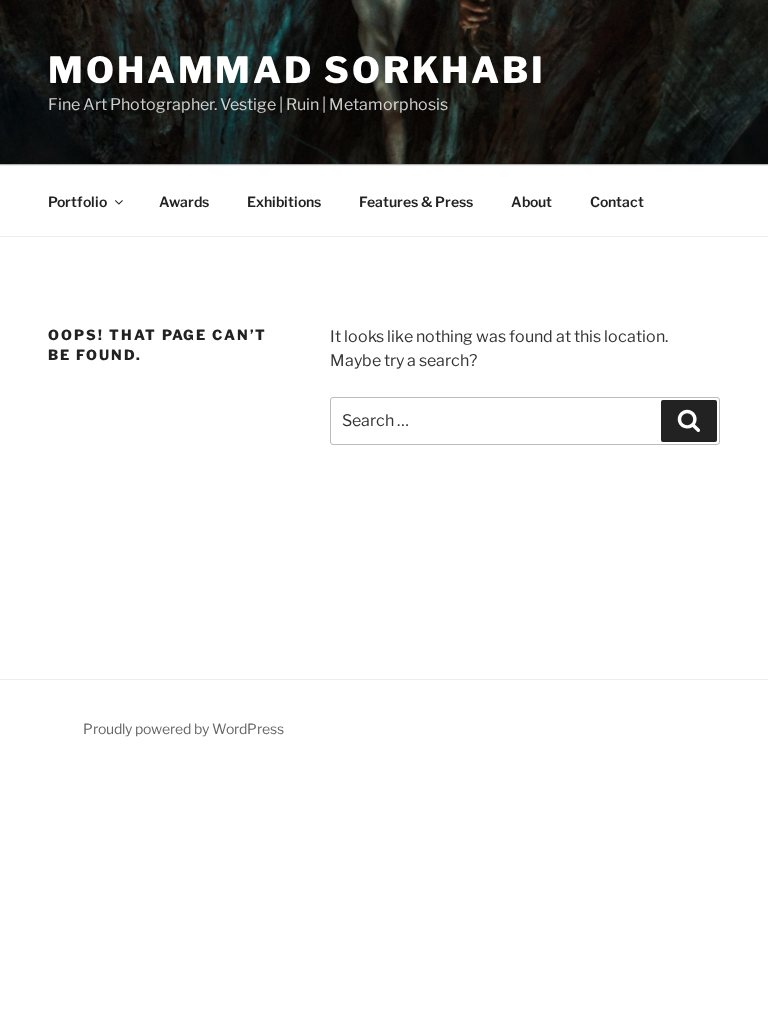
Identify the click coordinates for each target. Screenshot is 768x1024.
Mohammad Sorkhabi (297, 70)
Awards (184, 201)
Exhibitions (284, 201)
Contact (617, 201)
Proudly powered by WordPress (183, 728)
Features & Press (416, 201)
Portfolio (77, 201)
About (531, 201)
